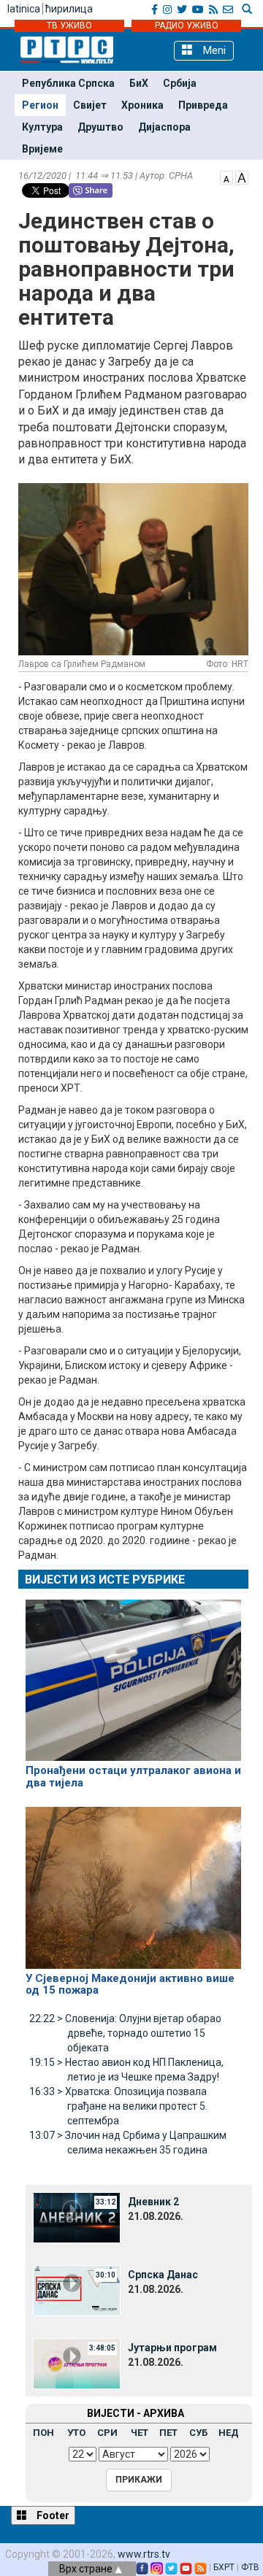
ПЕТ (168, 2433)
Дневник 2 (153, 2202)
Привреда (203, 105)
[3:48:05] (77, 2362)
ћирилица (69, 9)
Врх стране (87, 2569)
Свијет (90, 105)
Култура (42, 127)
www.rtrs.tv (144, 2554)
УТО (76, 2433)
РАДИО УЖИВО (187, 26)
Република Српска (68, 83)
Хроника (142, 105)
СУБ (198, 2433)
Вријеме (42, 149)
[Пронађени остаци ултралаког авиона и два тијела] (133, 1674)
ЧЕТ (140, 2433)
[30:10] (77, 2289)
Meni (213, 50)
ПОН (43, 2433)
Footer (52, 2515)
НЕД (229, 2433)
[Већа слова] (242, 177)
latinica (24, 9)
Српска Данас (163, 2275)
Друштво (100, 127)
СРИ (107, 2433)
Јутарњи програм (172, 2348)
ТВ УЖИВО (69, 26)
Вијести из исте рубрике (105, 1580)
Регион (40, 105)
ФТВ (250, 2567)
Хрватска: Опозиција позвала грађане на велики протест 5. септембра (118, 2106)
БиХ (139, 83)
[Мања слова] (226, 177)
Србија (180, 83)
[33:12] (77, 2216)
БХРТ (224, 2567)
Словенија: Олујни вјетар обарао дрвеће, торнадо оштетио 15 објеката (125, 2033)
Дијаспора (164, 127)
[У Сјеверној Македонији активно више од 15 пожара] (133, 1881)
